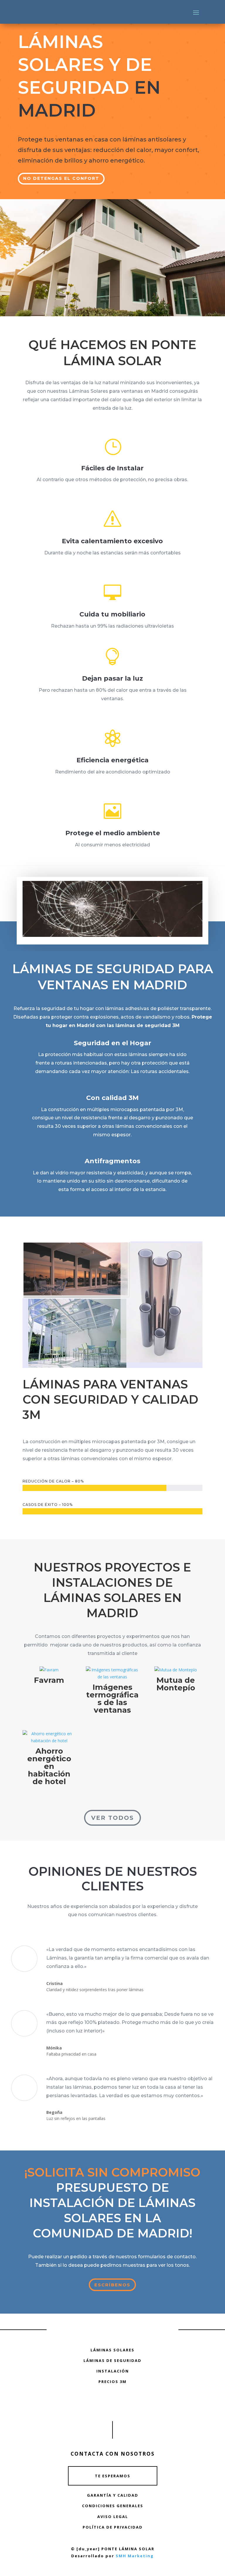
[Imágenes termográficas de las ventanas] (112, 1673)
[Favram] (49, 1670)
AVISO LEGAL (113, 2517)
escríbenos (112, 2285)
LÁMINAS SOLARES (112, 2350)
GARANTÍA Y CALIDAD (113, 2495)
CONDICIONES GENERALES (113, 2506)
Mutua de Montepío (176, 1684)
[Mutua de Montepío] (176, 1670)
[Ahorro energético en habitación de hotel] (49, 1737)
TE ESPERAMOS (113, 2476)
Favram (49, 1680)
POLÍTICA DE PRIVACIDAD (113, 2527)
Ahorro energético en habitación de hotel (49, 1766)
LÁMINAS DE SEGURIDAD (112, 2360)
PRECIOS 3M (112, 2382)
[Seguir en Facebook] (112, 2404)
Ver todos (112, 1818)
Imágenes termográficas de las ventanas (112, 1699)
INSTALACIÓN (113, 2371)
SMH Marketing (135, 2556)
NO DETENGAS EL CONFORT (61, 178)
